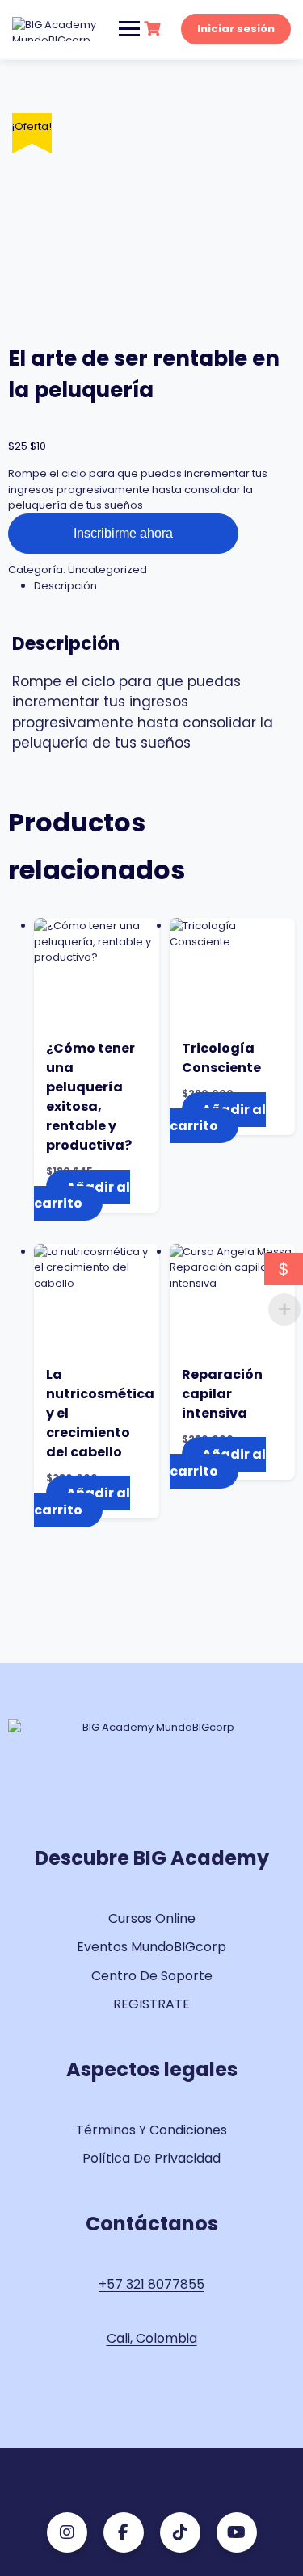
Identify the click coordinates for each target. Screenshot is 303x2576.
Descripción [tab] (65, 586)
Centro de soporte (152, 1976)
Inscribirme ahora (123, 533)
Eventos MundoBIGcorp (151, 1947)
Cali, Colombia (152, 2338)
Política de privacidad (151, 2158)
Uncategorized (107, 570)
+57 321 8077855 (151, 2284)
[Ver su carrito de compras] (154, 29)
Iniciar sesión (236, 29)
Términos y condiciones (151, 2130)
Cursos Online (152, 1918)
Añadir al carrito (82, 1196)
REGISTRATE (151, 2004)
